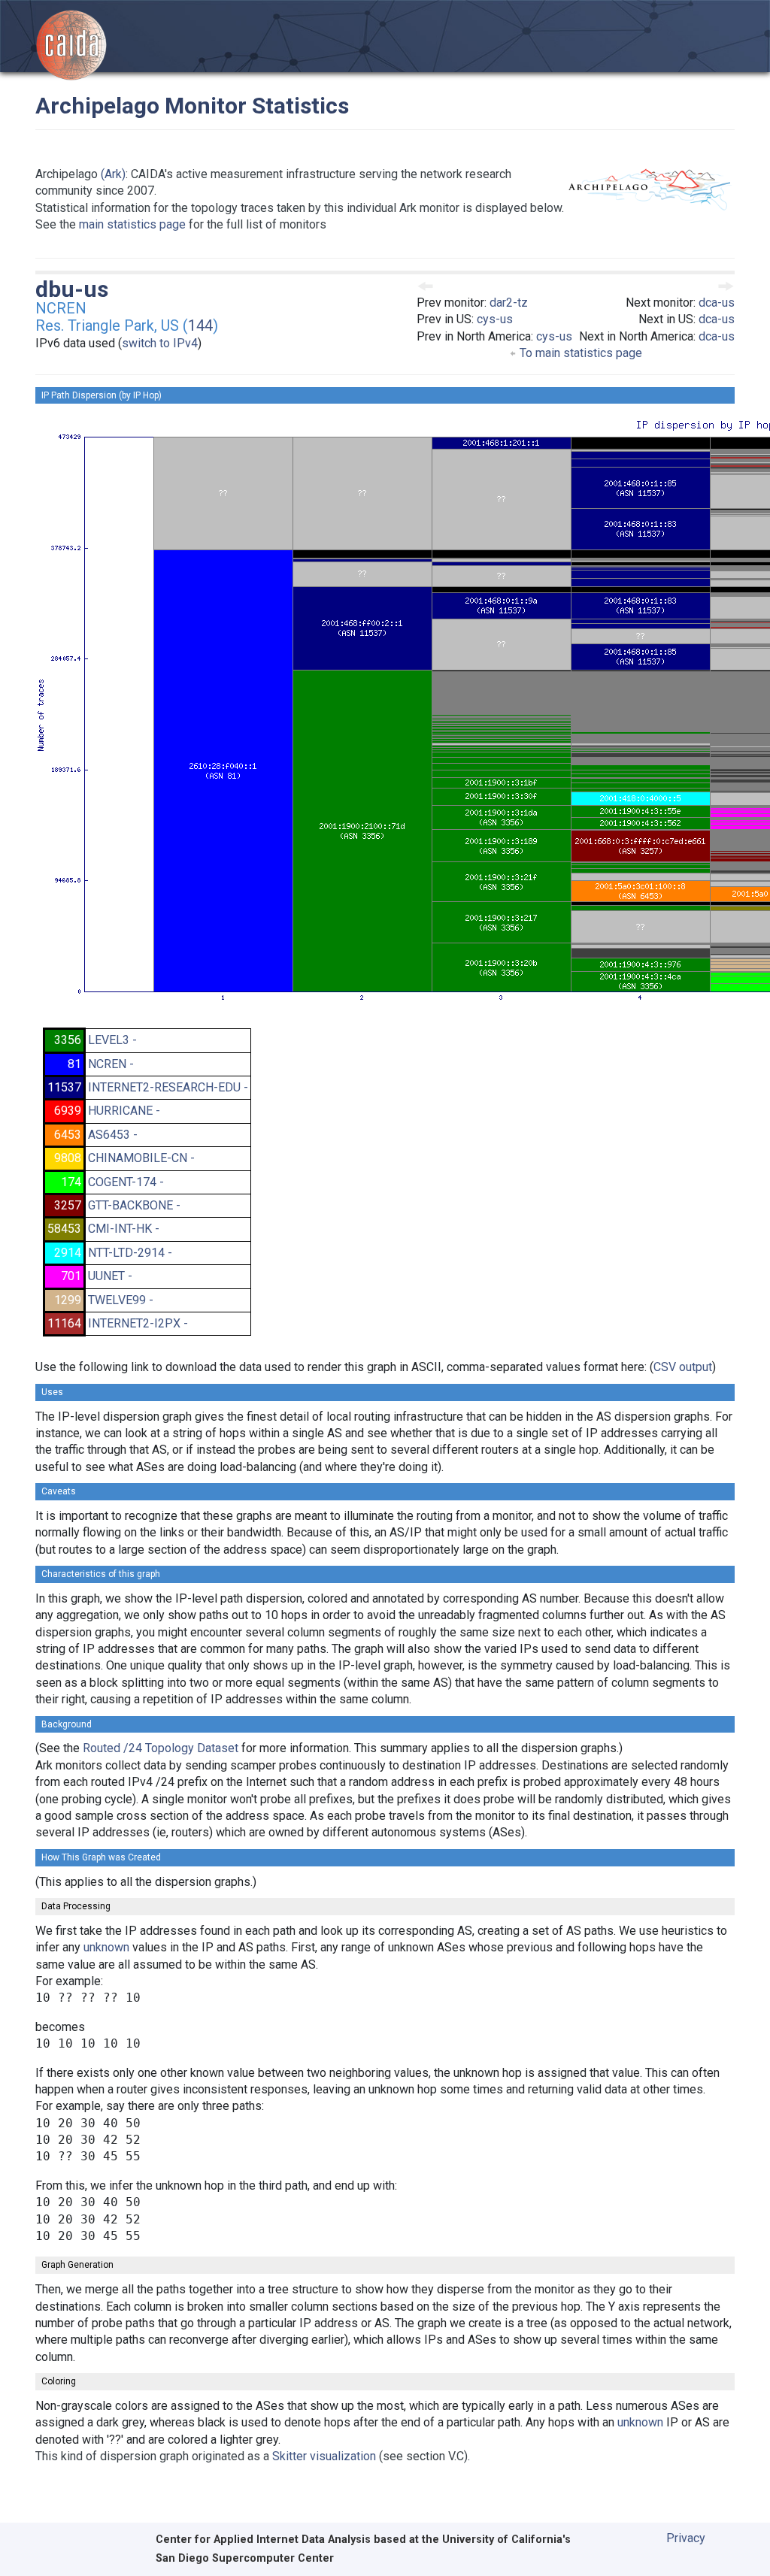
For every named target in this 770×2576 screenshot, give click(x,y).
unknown (106, 1947)
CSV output (683, 1367)
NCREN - (111, 1064)
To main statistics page (579, 353)
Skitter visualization (324, 2456)
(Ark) (113, 174)
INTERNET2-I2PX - (138, 1323)
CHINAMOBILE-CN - (141, 1158)
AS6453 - (113, 1135)
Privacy (686, 2538)
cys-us (495, 319)
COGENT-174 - (126, 1182)
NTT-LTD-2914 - (130, 1253)
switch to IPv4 (160, 343)
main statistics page (132, 224)
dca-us (717, 303)
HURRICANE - (124, 1111)
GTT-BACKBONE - (134, 1205)
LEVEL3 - (112, 1040)
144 (200, 325)
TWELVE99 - (121, 1300)
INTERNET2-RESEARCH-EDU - (168, 1087)
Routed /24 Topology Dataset (161, 1748)
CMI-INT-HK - (124, 1229)
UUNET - (110, 1276)
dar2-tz (509, 303)
